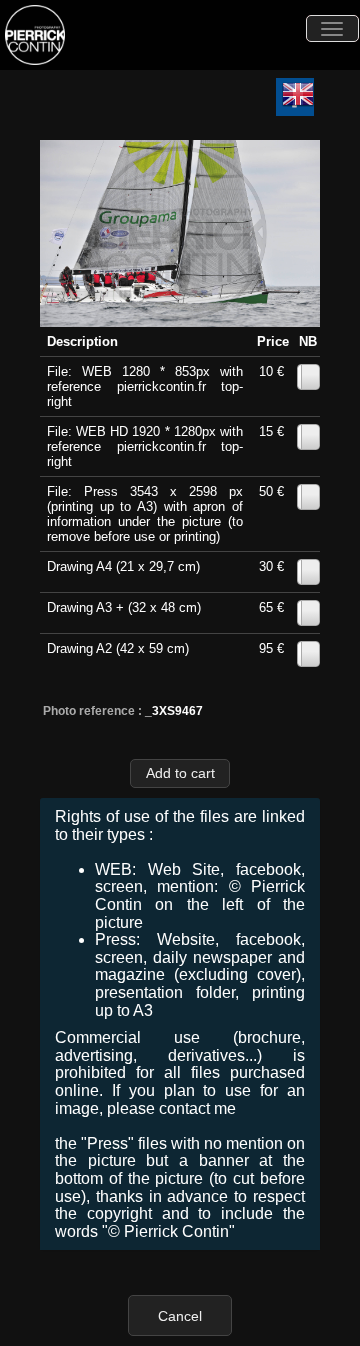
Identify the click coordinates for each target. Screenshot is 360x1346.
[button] (180, 773)
